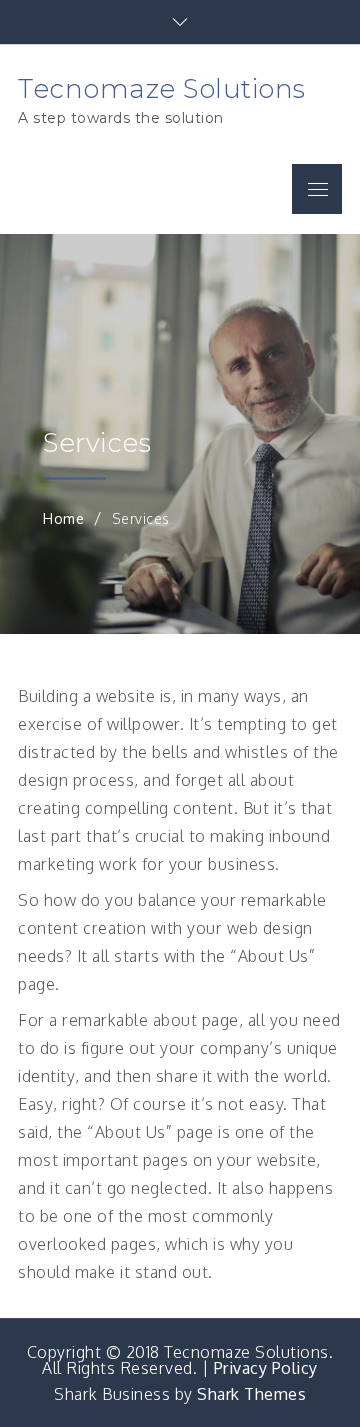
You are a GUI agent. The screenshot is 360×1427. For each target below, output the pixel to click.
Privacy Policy (266, 1368)
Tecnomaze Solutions (162, 89)
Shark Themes (251, 1394)
